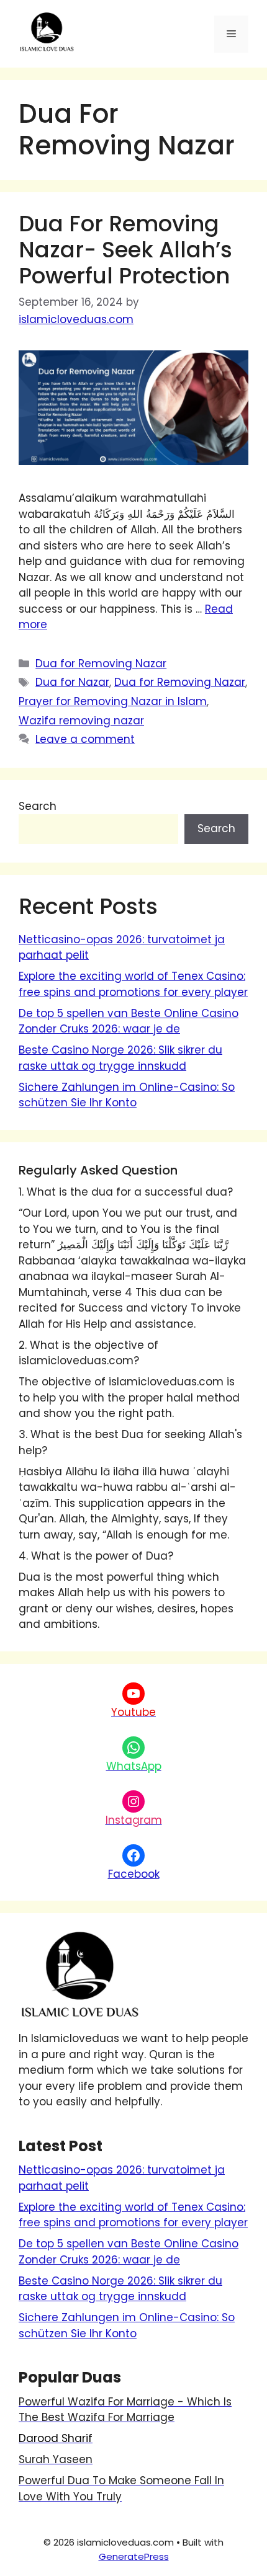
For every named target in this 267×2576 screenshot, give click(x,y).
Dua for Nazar (72, 682)
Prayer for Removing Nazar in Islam (113, 701)
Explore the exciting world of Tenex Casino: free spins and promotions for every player (133, 984)
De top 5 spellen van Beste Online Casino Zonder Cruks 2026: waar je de (129, 1021)
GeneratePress (134, 2556)
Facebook (134, 1874)
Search (38, 806)
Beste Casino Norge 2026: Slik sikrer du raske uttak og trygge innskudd (120, 1058)
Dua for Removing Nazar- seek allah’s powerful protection (125, 250)
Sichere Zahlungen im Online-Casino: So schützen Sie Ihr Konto (127, 1095)
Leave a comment (85, 739)
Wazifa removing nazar (81, 721)
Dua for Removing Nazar (101, 664)
